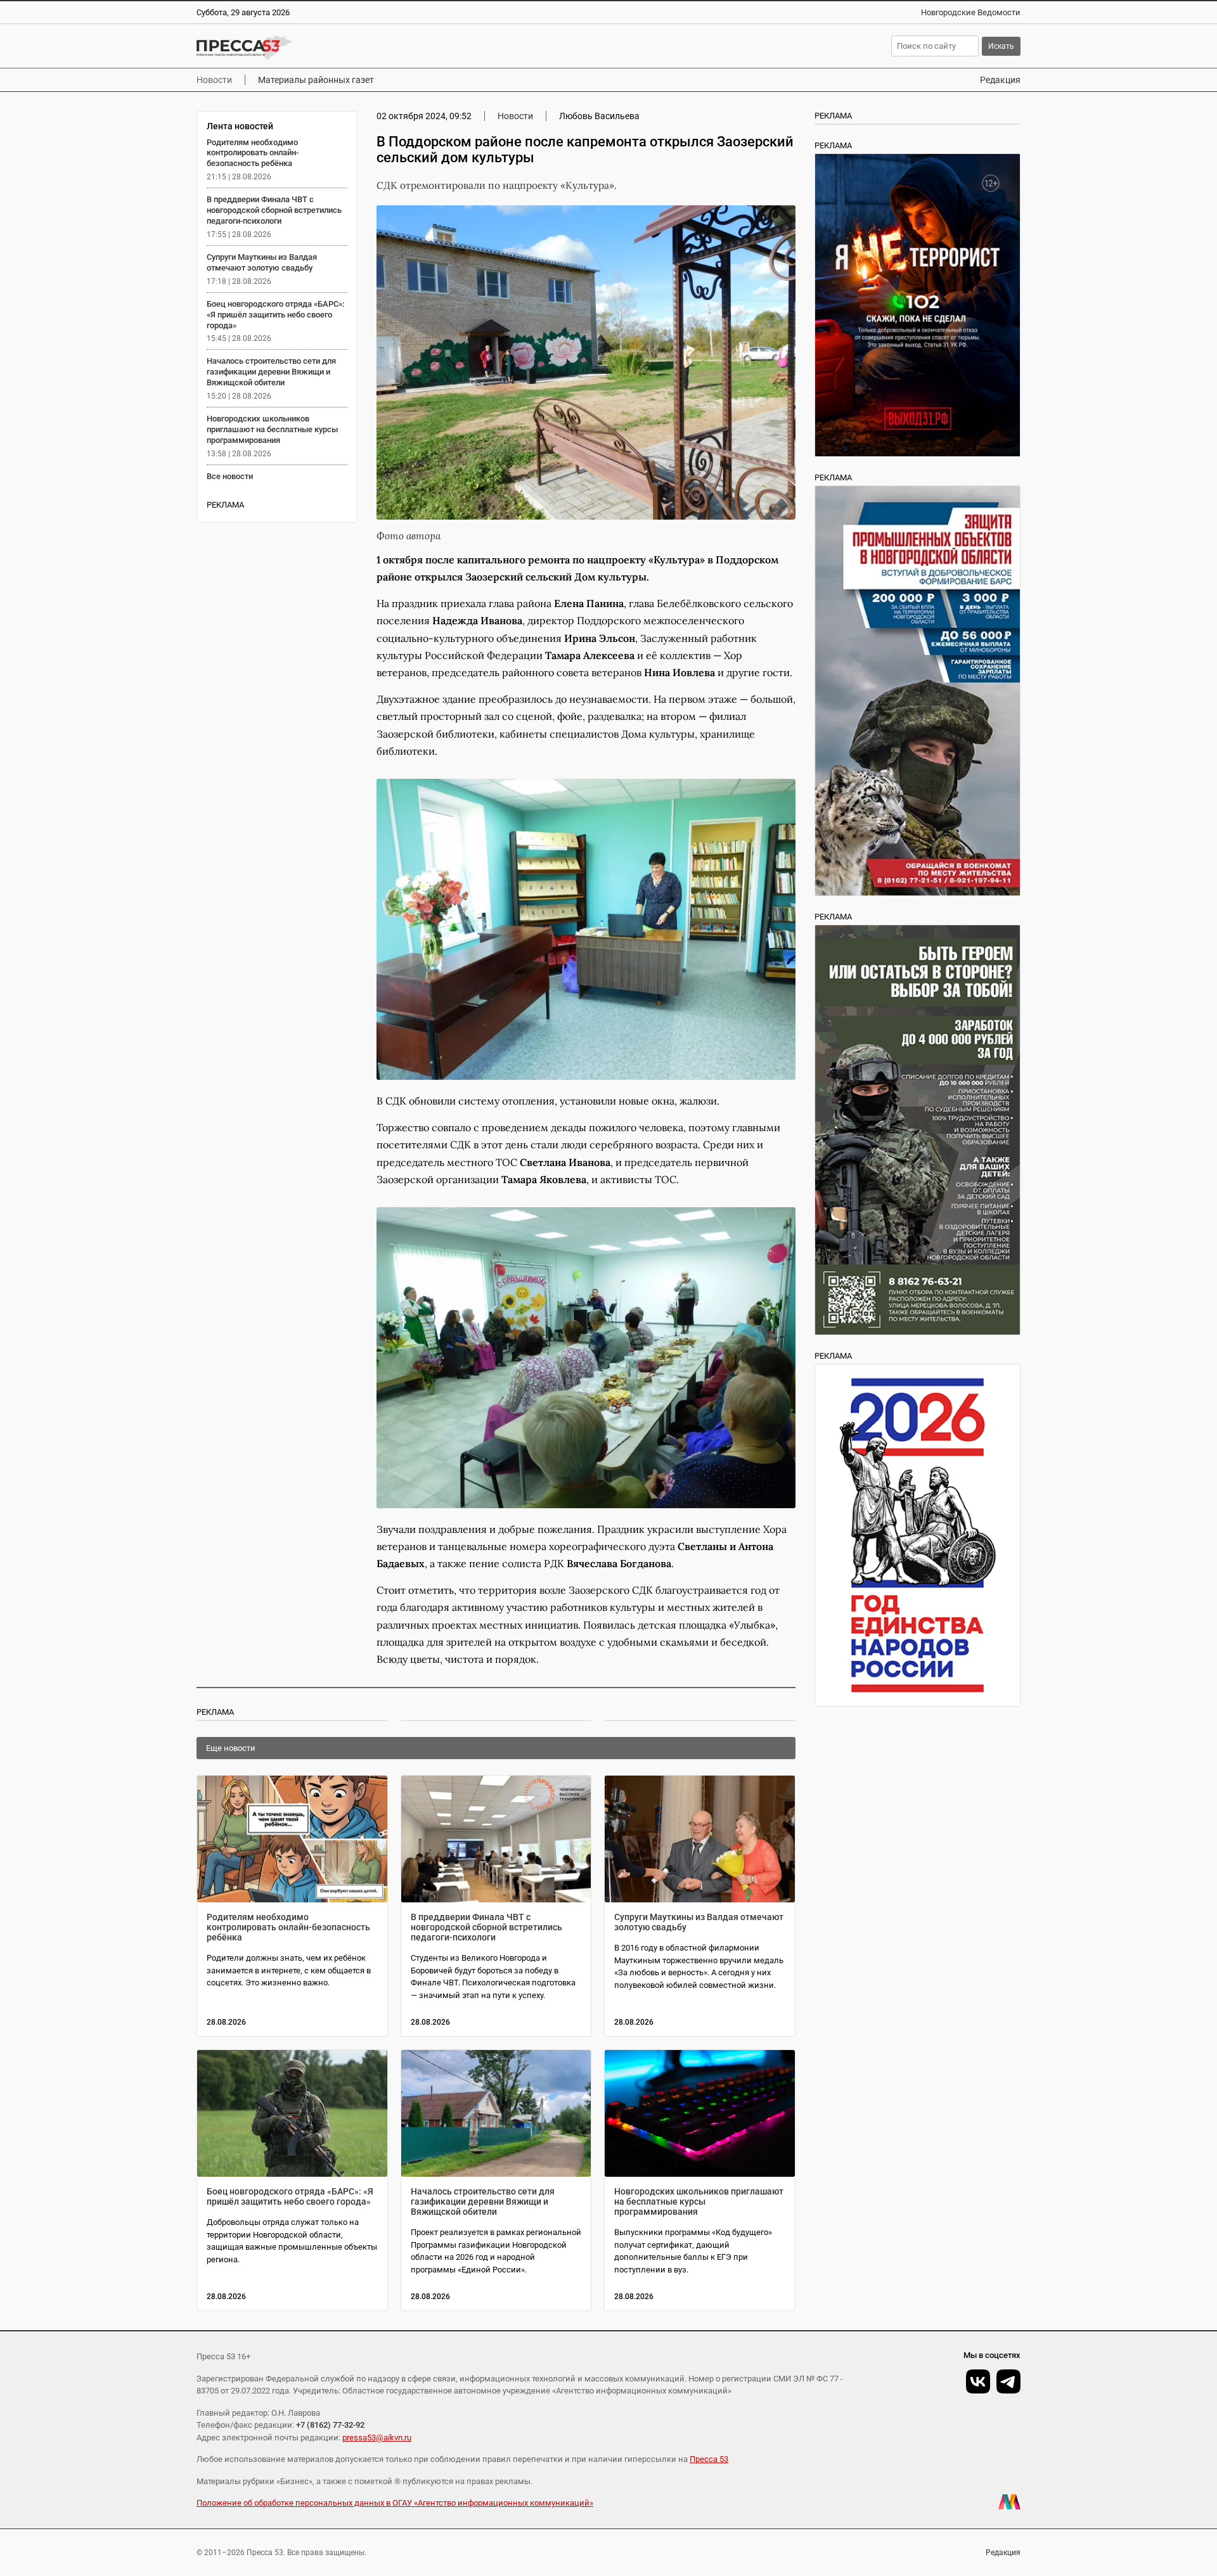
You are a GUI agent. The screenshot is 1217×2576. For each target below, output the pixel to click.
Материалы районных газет (316, 80)
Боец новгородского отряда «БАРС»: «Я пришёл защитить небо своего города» (275, 315)
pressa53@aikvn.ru (377, 2438)
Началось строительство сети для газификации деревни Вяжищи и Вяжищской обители (271, 372)
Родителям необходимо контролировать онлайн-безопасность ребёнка (253, 153)
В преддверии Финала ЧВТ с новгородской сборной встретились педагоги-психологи (274, 210)
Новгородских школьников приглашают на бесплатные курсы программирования (272, 429)
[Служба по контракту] (918, 1130)
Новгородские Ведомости (971, 12)
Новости (214, 80)
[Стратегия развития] (918, 1535)
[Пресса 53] (382, 48)
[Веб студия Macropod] (1009, 2502)
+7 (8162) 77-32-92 (330, 2425)
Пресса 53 (709, 2459)
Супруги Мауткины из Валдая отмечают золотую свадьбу (262, 262)
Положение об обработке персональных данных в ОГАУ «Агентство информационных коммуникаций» (395, 2503)
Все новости (230, 476)
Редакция (1000, 80)
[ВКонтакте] (978, 2381)
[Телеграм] (1008, 2381)
